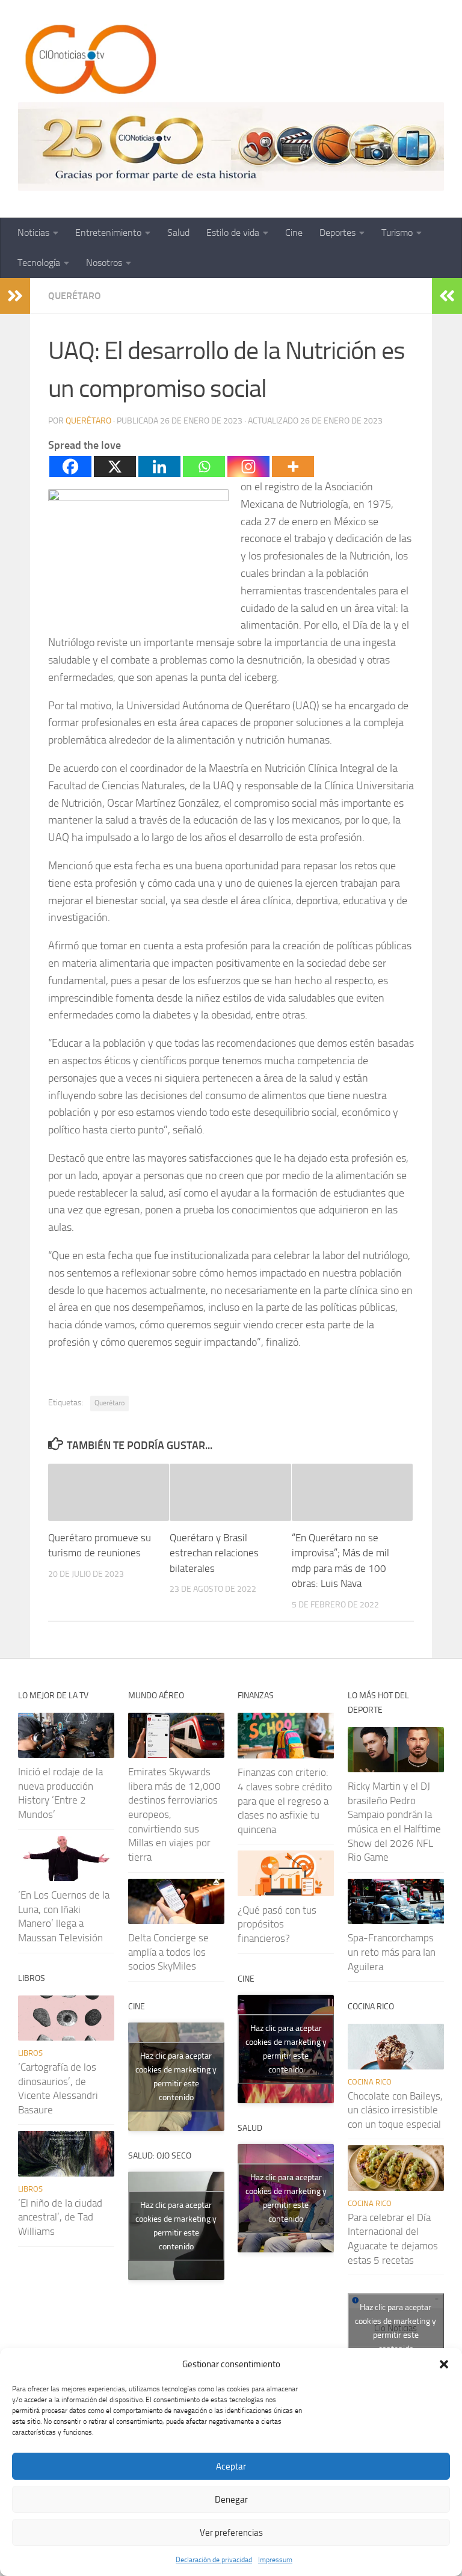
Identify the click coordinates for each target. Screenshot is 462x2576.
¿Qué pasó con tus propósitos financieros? (277, 1924)
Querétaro (75, 296)
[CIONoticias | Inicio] (88, 60)
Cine (294, 233)
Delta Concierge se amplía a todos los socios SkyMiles (168, 1952)
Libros (30, 2053)
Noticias (33, 233)
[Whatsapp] (204, 467)
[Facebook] (70, 467)
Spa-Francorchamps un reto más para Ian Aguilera (392, 1952)
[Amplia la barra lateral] (15, 296)
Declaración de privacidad (214, 2560)
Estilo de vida (233, 233)
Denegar (231, 2500)
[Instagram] (248, 467)
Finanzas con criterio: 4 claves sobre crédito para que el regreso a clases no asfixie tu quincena (285, 1801)
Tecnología (39, 263)
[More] (293, 467)
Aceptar (231, 2467)
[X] (115, 467)
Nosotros (104, 263)
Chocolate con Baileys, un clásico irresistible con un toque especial (395, 2110)
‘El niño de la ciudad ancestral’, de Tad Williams (60, 2217)
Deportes (337, 233)
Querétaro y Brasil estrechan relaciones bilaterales (214, 1553)
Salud (178, 233)
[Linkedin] (159, 467)
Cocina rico (370, 2082)
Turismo (397, 233)
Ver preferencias (231, 2533)
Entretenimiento (108, 233)
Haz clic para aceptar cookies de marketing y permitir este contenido (176, 2077)
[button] (444, 2364)
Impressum (275, 2560)
